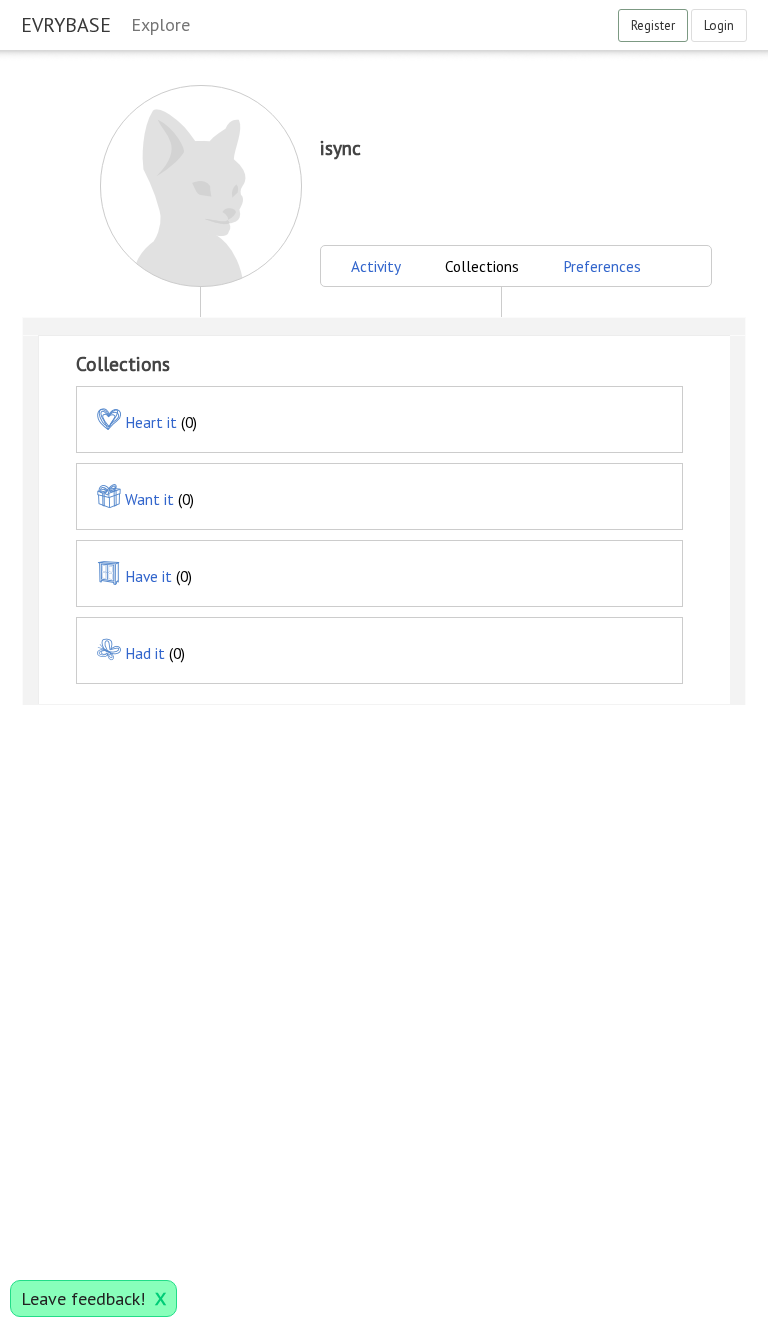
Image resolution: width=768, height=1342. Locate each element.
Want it (149, 499)
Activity (376, 266)
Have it (148, 576)
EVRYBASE (66, 25)
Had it (145, 653)
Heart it (151, 422)
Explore (160, 24)
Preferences (602, 266)
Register (653, 25)
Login (719, 25)
